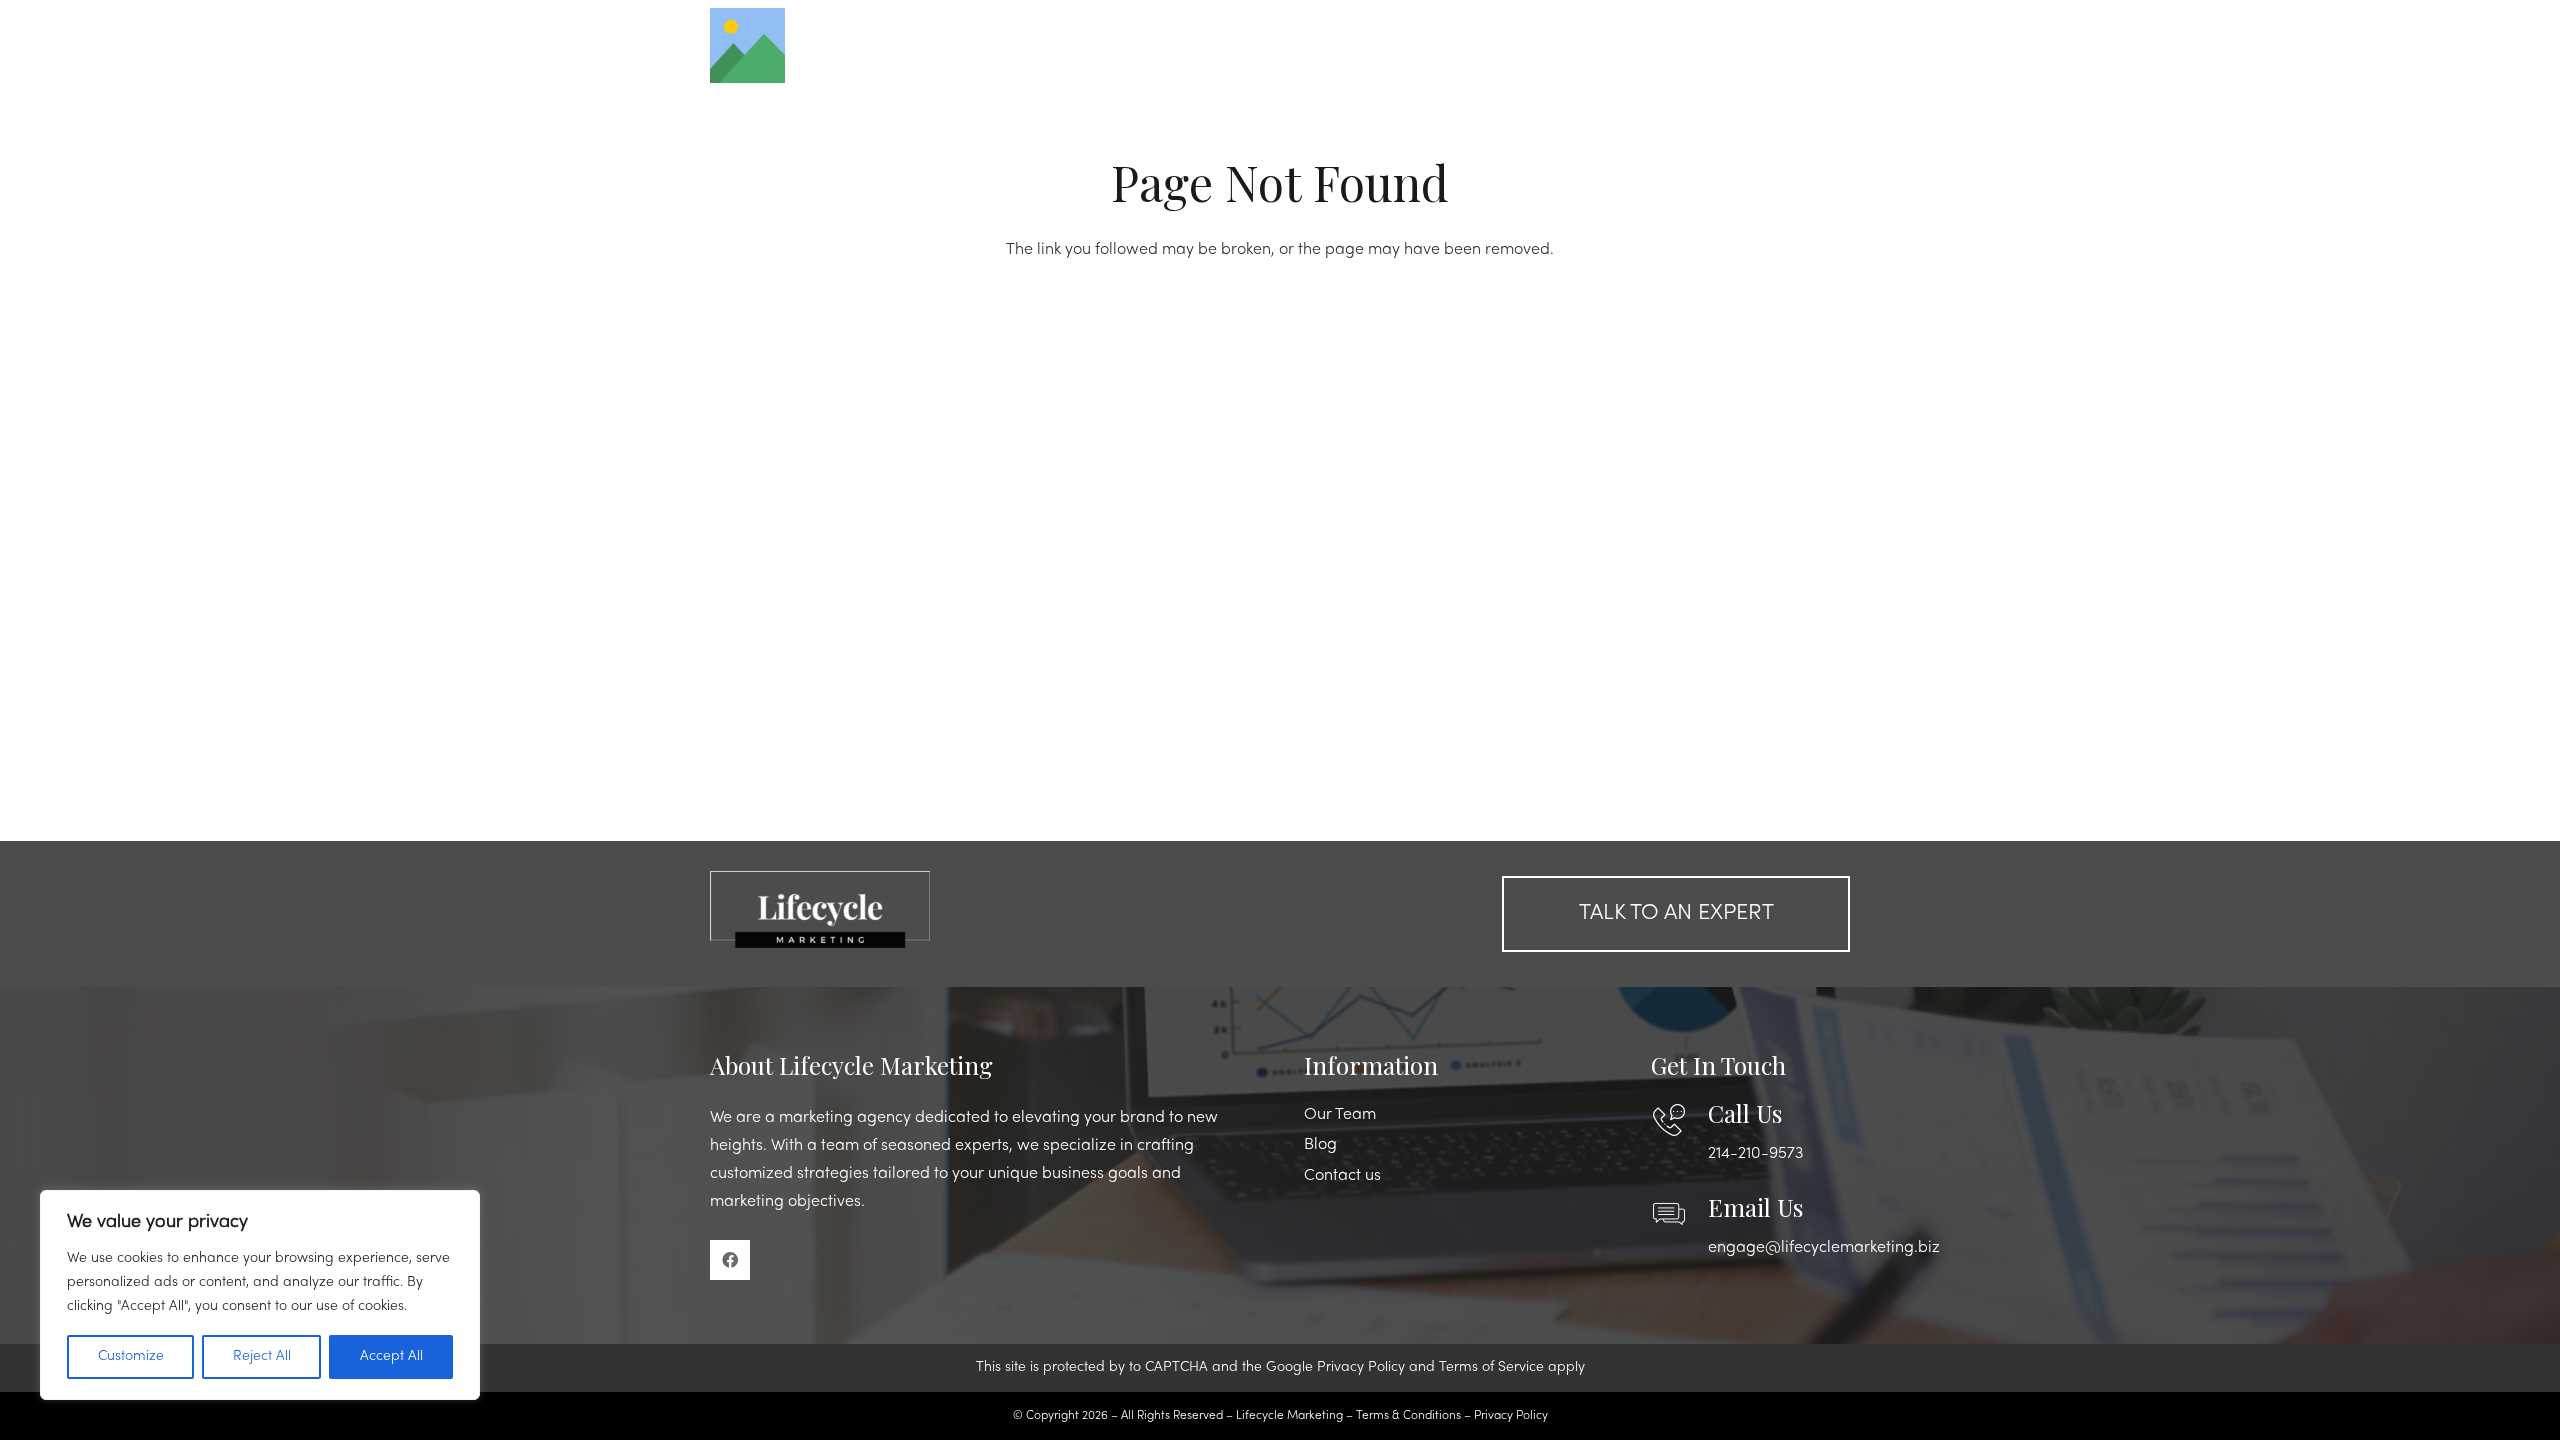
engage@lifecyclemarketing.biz (1824, 1248)
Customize (131, 1356)
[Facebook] (730, 1260)
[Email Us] (1679, 1214)
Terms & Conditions (1408, 1416)
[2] (884, 909)
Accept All (391, 1356)
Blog (1320, 1145)
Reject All (262, 1356)
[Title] (747, 45)
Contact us (1342, 1176)
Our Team (1340, 1115)
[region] (260, 1295)
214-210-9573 (1755, 1154)
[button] (1797, 45)
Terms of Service (1491, 1367)
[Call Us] (1679, 1120)
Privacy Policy (1361, 1367)
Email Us (1755, 1207)
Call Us (1745, 1113)
